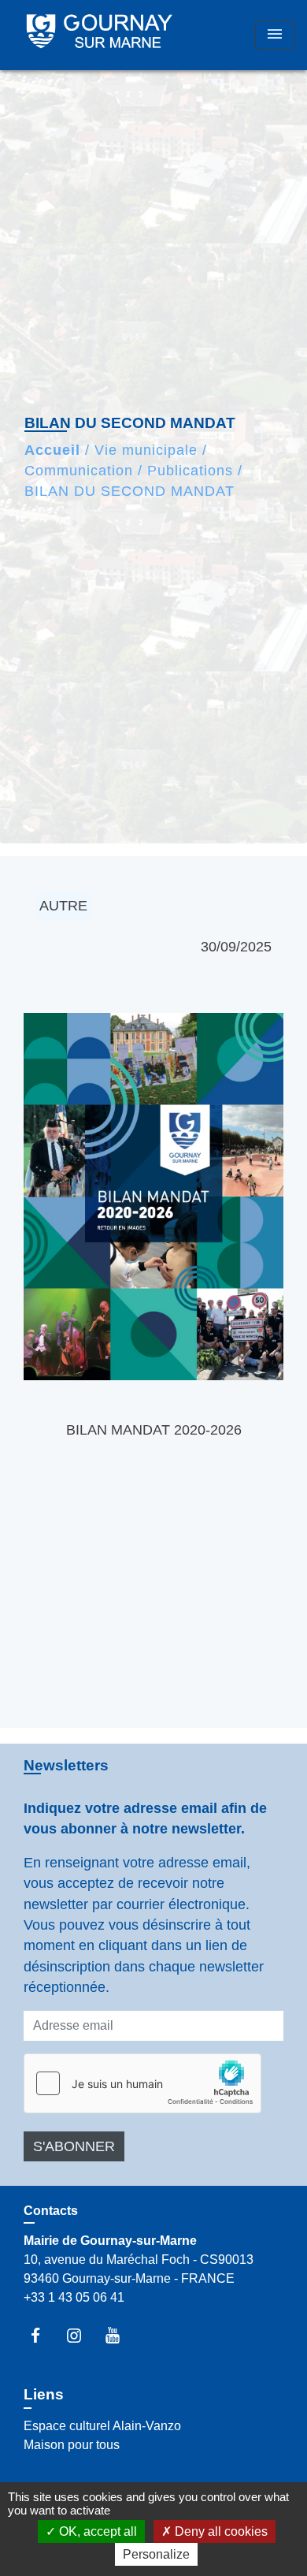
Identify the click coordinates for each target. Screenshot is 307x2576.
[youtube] (120, 2335)
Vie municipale (146, 450)
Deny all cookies (220, 2531)
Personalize (156, 2554)
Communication (79, 471)
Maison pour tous (72, 2445)
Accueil (52, 450)
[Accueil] (100, 35)
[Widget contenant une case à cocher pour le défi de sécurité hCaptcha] (142, 2083)
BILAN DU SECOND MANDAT (129, 491)
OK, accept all (96, 2531)
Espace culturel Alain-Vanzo (102, 2426)
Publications (190, 471)
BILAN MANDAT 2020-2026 (154, 1430)
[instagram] (81, 2335)
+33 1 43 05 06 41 (74, 2297)
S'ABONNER (74, 2146)
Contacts (51, 2211)
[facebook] (43, 2335)
